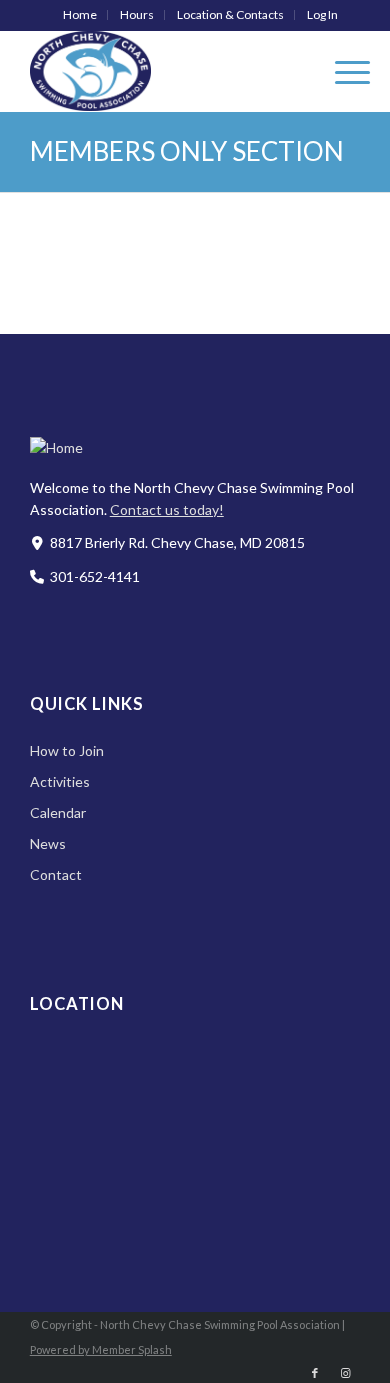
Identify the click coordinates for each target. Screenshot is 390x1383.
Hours (137, 14)
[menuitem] (80, 15)
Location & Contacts (230, 14)
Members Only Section (187, 151)
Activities (60, 781)
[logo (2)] (162, 71)
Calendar (58, 812)
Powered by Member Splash (101, 1349)
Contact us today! (167, 509)
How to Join (67, 750)
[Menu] (342, 71)
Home (80, 14)
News (48, 843)
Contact (56, 874)
